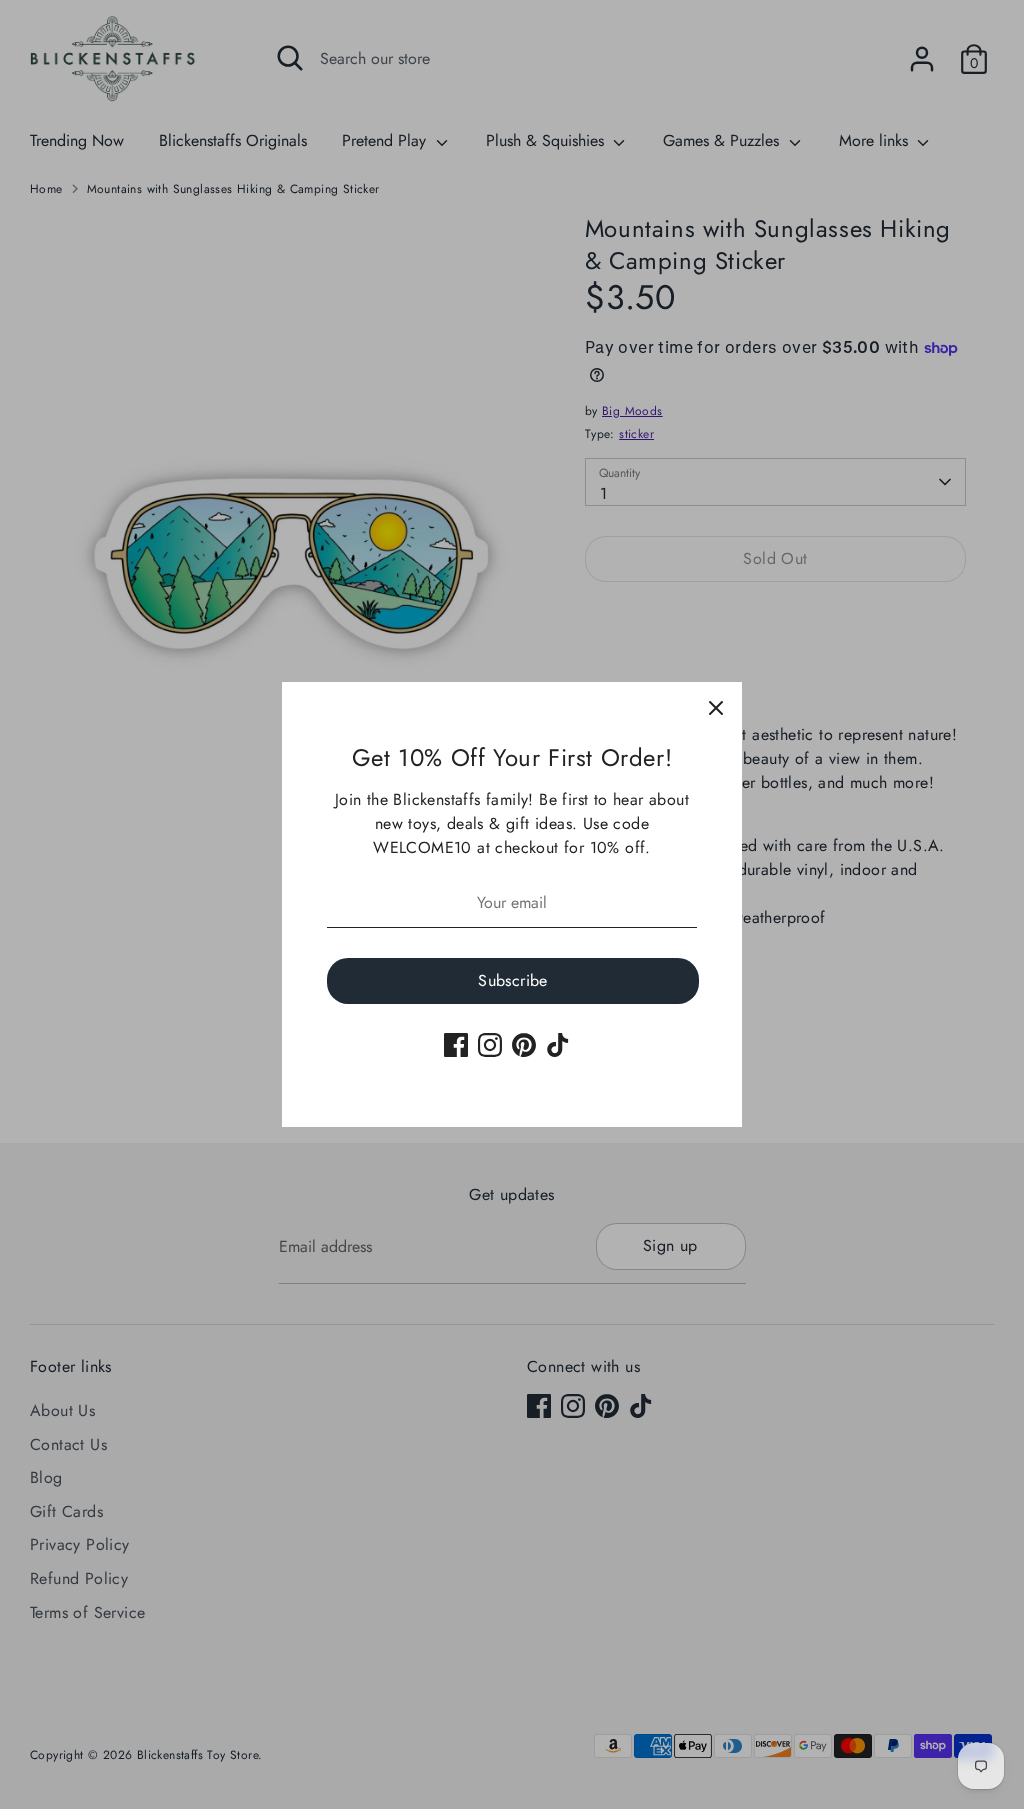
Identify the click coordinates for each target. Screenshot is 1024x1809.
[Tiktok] (558, 1045)
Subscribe (513, 980)
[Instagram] (490, 1045)
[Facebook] (456, 1045)
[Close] (716, 708)
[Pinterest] (524, 1045)
